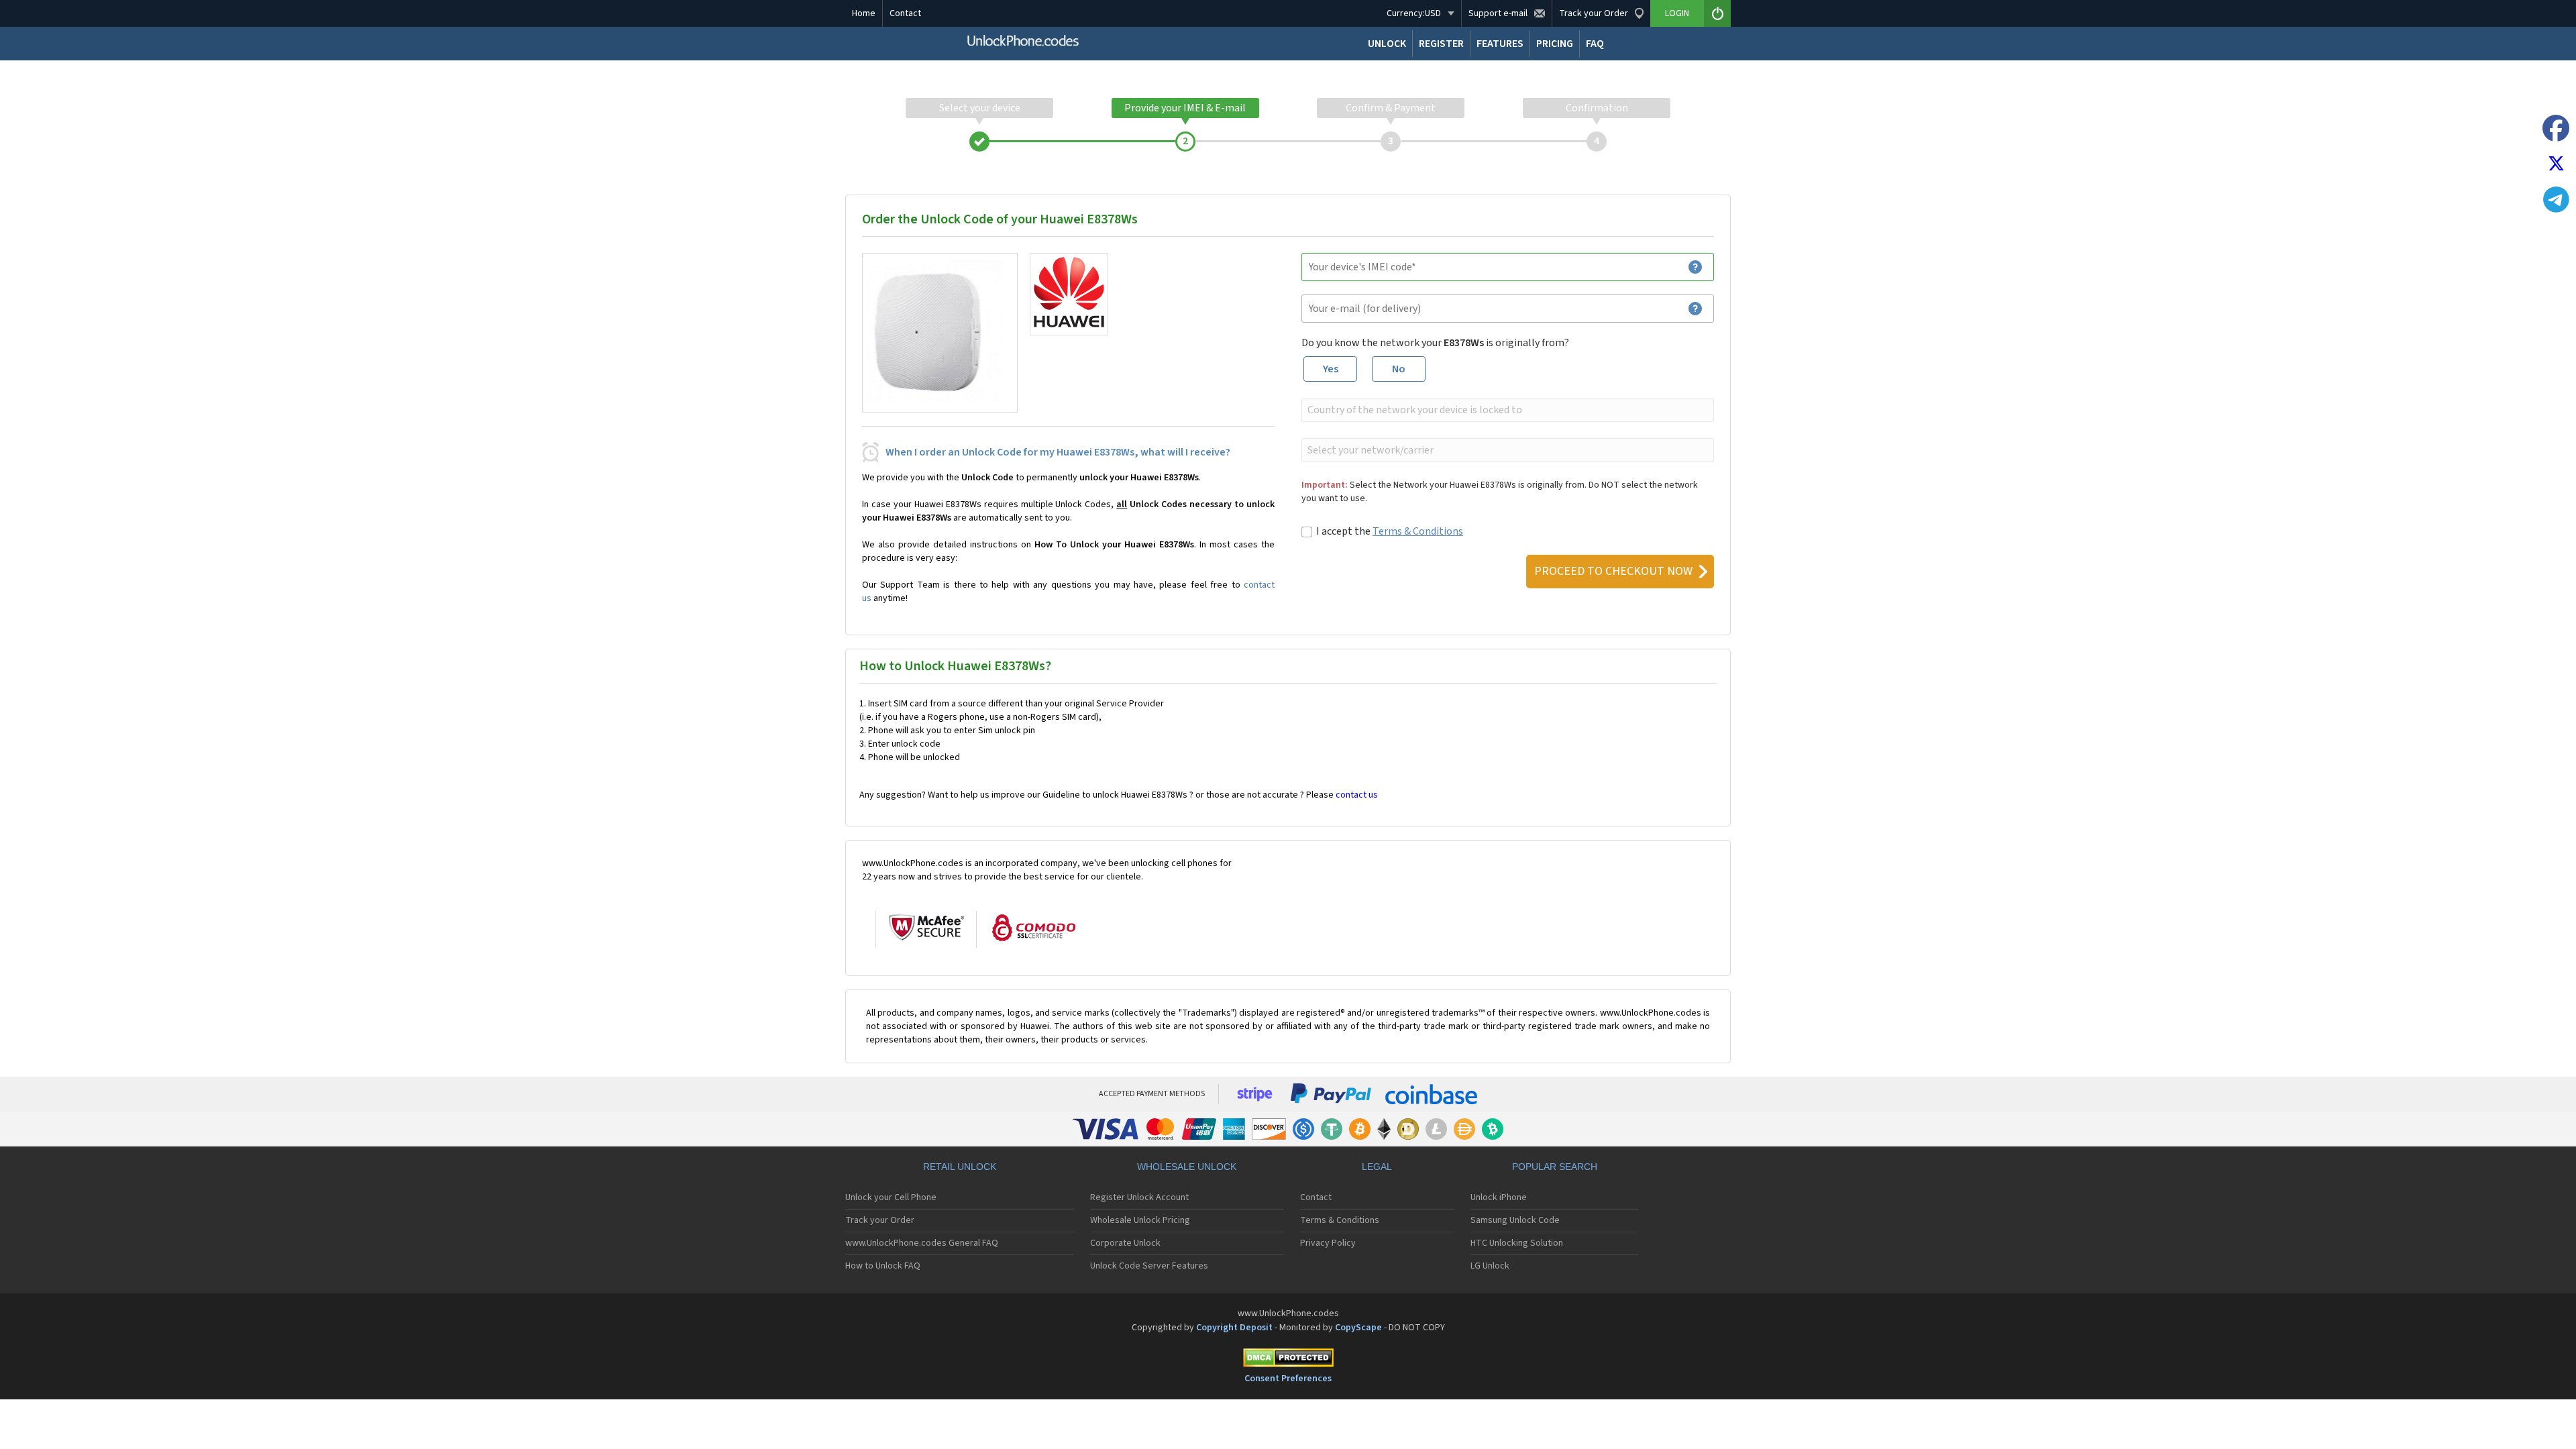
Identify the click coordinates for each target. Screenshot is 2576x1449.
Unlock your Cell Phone (891, 1197)
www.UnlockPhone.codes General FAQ (922, 1243)
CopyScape (1358, 1328)
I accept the (1390, 531)
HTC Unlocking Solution (1517, 1243)
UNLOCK (1387, 44)
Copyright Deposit (1234, 1328)
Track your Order (880, 1220)
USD (1414, 13)
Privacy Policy (1328, 1243)
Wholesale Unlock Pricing (1140, 1220)
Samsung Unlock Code (1515, 1220)
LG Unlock (1490, 1266)
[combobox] (1506, 410)
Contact (905, 13)
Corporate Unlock (1125, 1243)
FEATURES (1500, 44)
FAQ (1595, 44)
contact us (1357, 795)
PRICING (1555, 44)
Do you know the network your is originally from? (1435, 343)
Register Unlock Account (1139, 1197)
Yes (1331, 369)
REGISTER (1441, 44)
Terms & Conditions (1418, 531)
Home (864, 13)
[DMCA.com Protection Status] (1288, 1360)
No (1399, 369)
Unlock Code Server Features (1149, 1266)
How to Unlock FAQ (883, 1266)
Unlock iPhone (1499, 1197)
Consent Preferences (1288, 1379)
